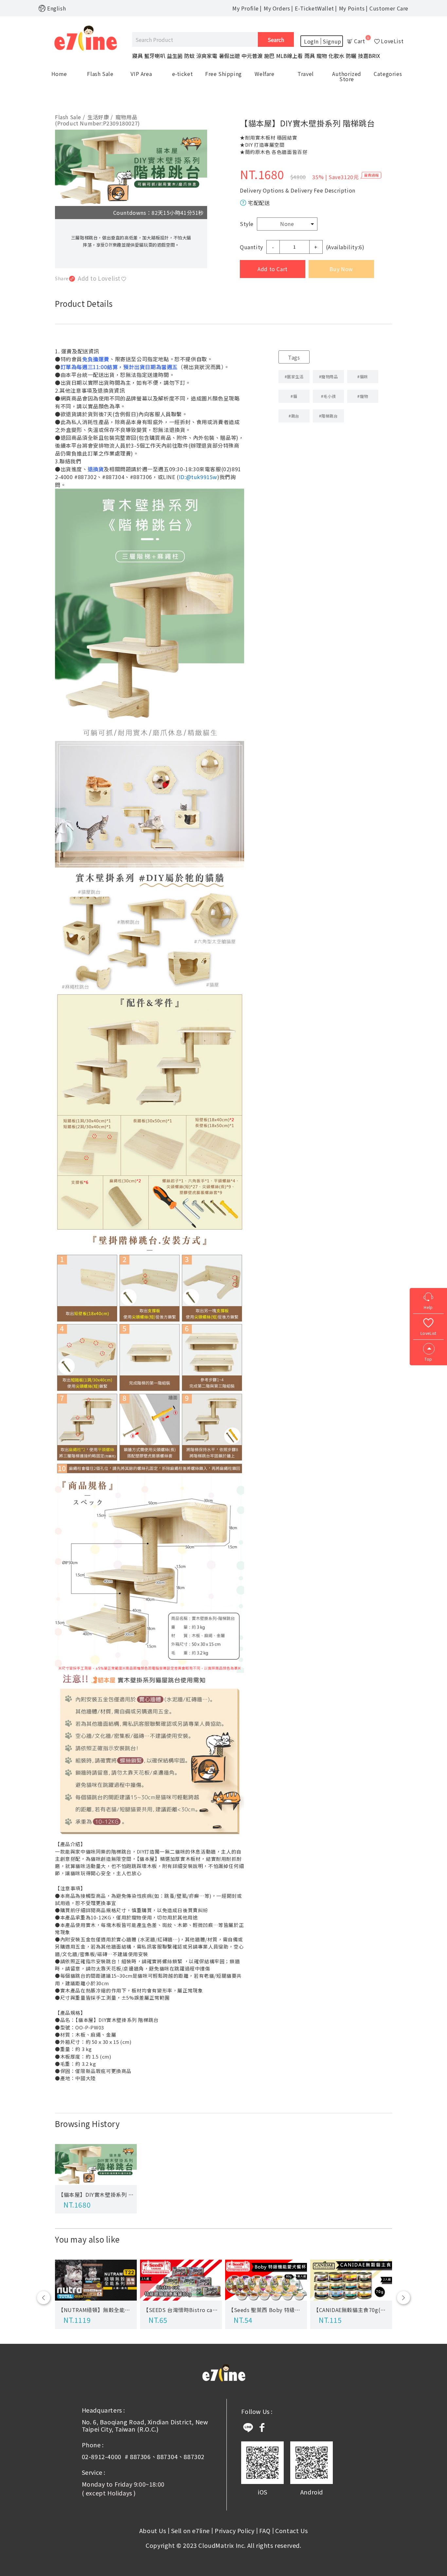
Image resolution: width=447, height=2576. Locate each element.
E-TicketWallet (314, 8)
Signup (332, 41)
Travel (306, 74)
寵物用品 (126, 117)
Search (276, 40)
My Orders (277, 8)
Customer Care (389, 8)
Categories (388, 74)
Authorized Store (347, 76)
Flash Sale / (70, 117)
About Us (153, 2530)
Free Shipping (223, 74)
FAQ (265, 2530)
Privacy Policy (234, 2530)
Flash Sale (100, 74)
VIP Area (141, 74)
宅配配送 (259, 203)
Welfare (264, 74)
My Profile (246, 8)
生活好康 (100, 117)
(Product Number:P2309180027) (98, 123)
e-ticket (183, 74)
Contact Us (291, 2530)
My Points (352, 8)
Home (59, 74)
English (56, 8)
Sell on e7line (190, 2530)
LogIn (311, 41)
